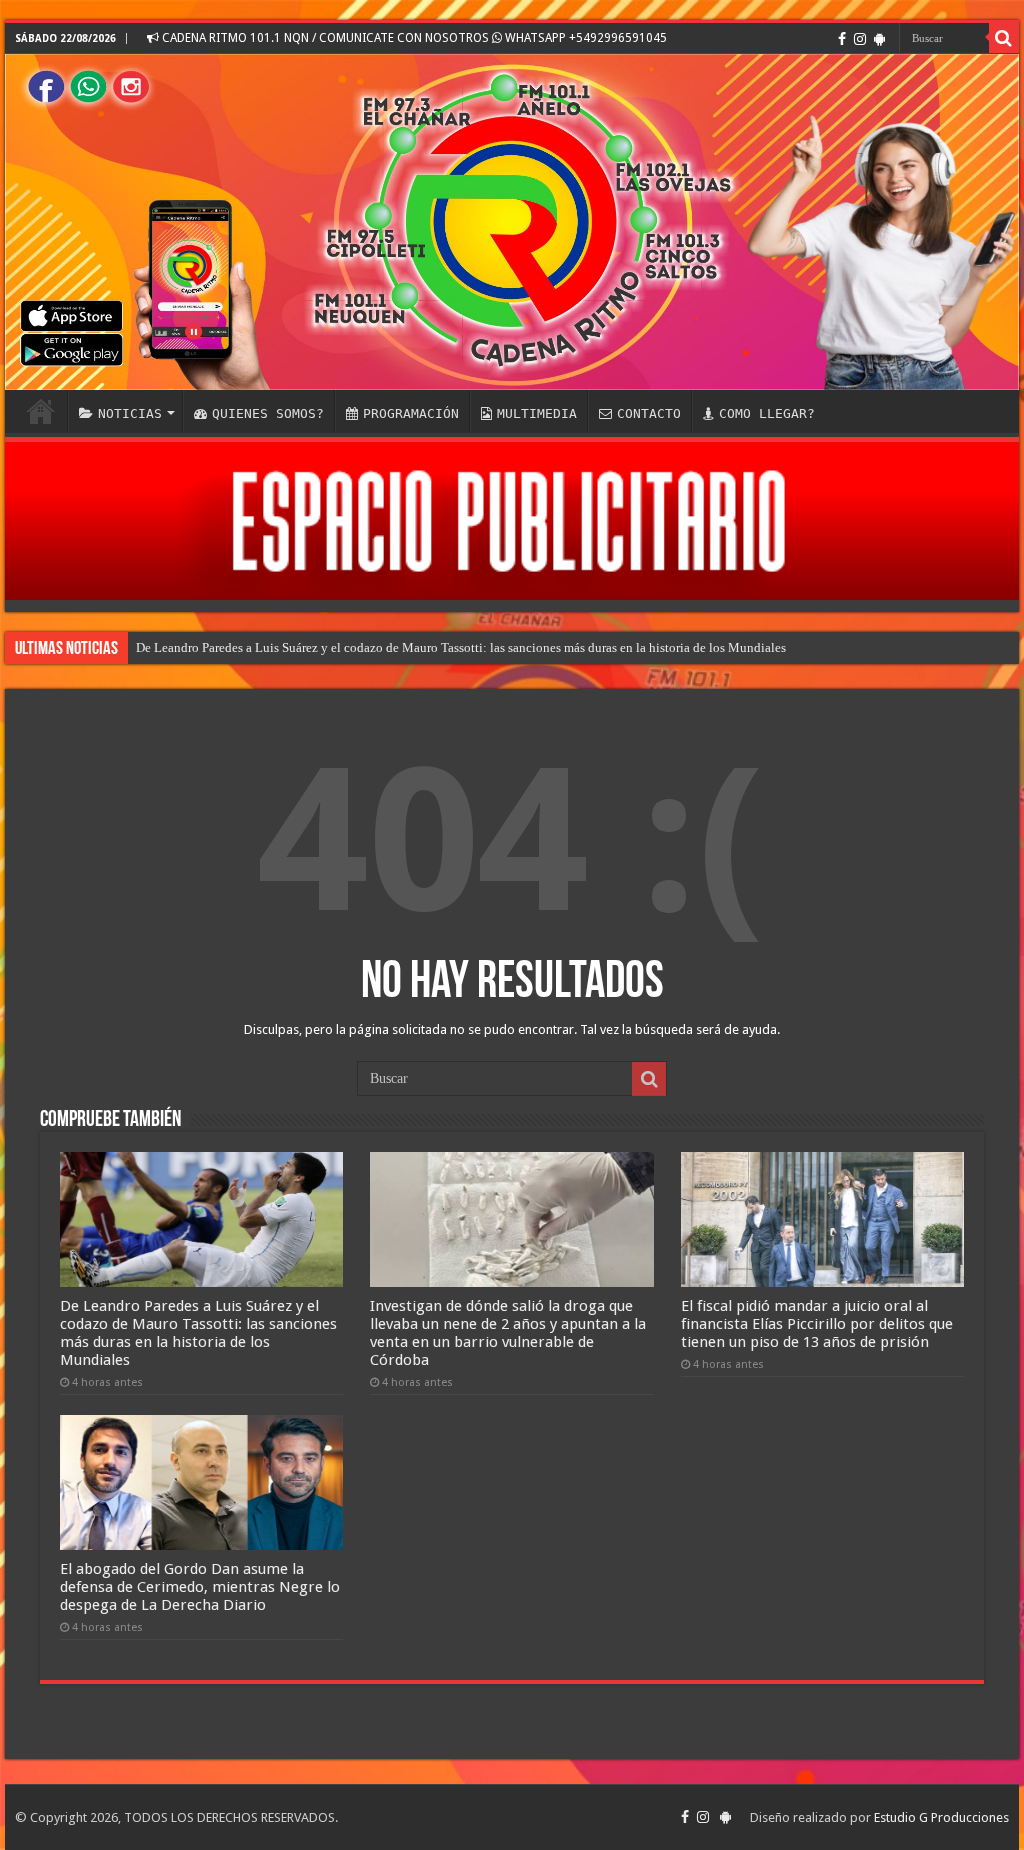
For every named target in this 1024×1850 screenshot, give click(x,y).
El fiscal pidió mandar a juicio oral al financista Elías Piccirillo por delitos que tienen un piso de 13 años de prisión (817, 1324)
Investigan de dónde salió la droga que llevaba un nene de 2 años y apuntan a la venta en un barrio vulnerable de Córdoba (508, 1333)
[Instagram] (860, 39)
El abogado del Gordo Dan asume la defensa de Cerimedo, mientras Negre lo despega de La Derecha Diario (200, 1587)
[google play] (879, 39)
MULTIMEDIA (537, 413)
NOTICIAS (130, 413)
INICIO (41, 411)
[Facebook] (842, 39)
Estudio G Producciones (941, 1817)
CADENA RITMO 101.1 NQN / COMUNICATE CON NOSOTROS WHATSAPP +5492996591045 (413, 38)
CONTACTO (649, 413)
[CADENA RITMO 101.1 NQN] (512, 222)
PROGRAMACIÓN (411, 413)
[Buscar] (1004, 38)
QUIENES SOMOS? (268, 413)
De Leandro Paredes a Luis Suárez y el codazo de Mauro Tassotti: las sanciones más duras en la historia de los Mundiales (461, 647)
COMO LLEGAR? (767, 413)
